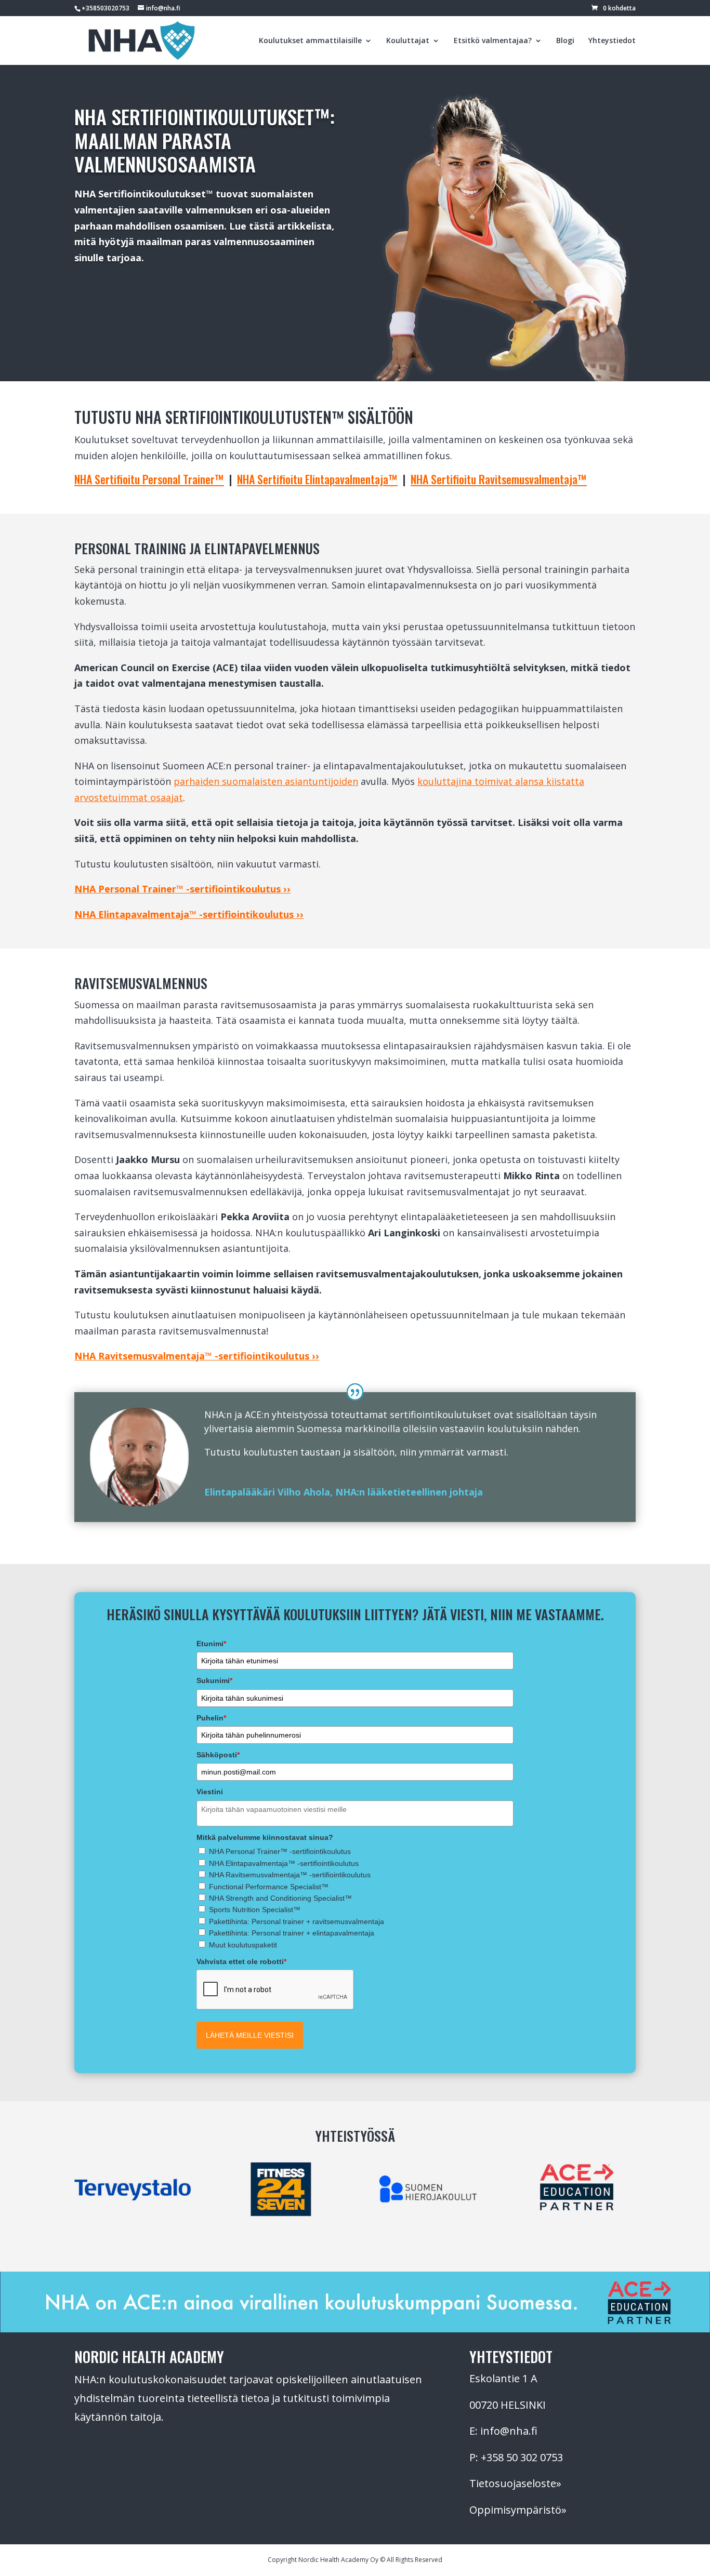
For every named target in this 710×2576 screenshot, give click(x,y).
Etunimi (211, 1644)
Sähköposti (218, 1755)
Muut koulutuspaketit (243, 1945)
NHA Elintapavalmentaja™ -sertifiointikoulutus (284, 1863)
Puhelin (211, 1718)
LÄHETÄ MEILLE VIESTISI (250, 2035)
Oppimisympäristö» (518, 2510)
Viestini (210, 1792)
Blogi (565, 41)
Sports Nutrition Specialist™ (255, 1910)
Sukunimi (214, 1680)
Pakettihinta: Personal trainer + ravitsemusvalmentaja (297, 1921)
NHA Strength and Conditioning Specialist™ (280, 1898)
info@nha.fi (509, 2431)
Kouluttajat (408, 41)
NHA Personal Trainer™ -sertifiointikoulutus (280, 1851)
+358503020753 (106, 8)
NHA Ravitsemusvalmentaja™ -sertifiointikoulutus (290, 1875)
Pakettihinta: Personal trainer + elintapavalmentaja (292, 1933)
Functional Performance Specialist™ (269, 1887)
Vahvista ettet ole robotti (241, 1961)
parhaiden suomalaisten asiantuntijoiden (266, 781)
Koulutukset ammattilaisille (310, 41)
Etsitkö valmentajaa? (493, 41)
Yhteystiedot (612, 41)
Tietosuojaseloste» (515, 2483)
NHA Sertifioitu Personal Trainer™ (149, 479)
